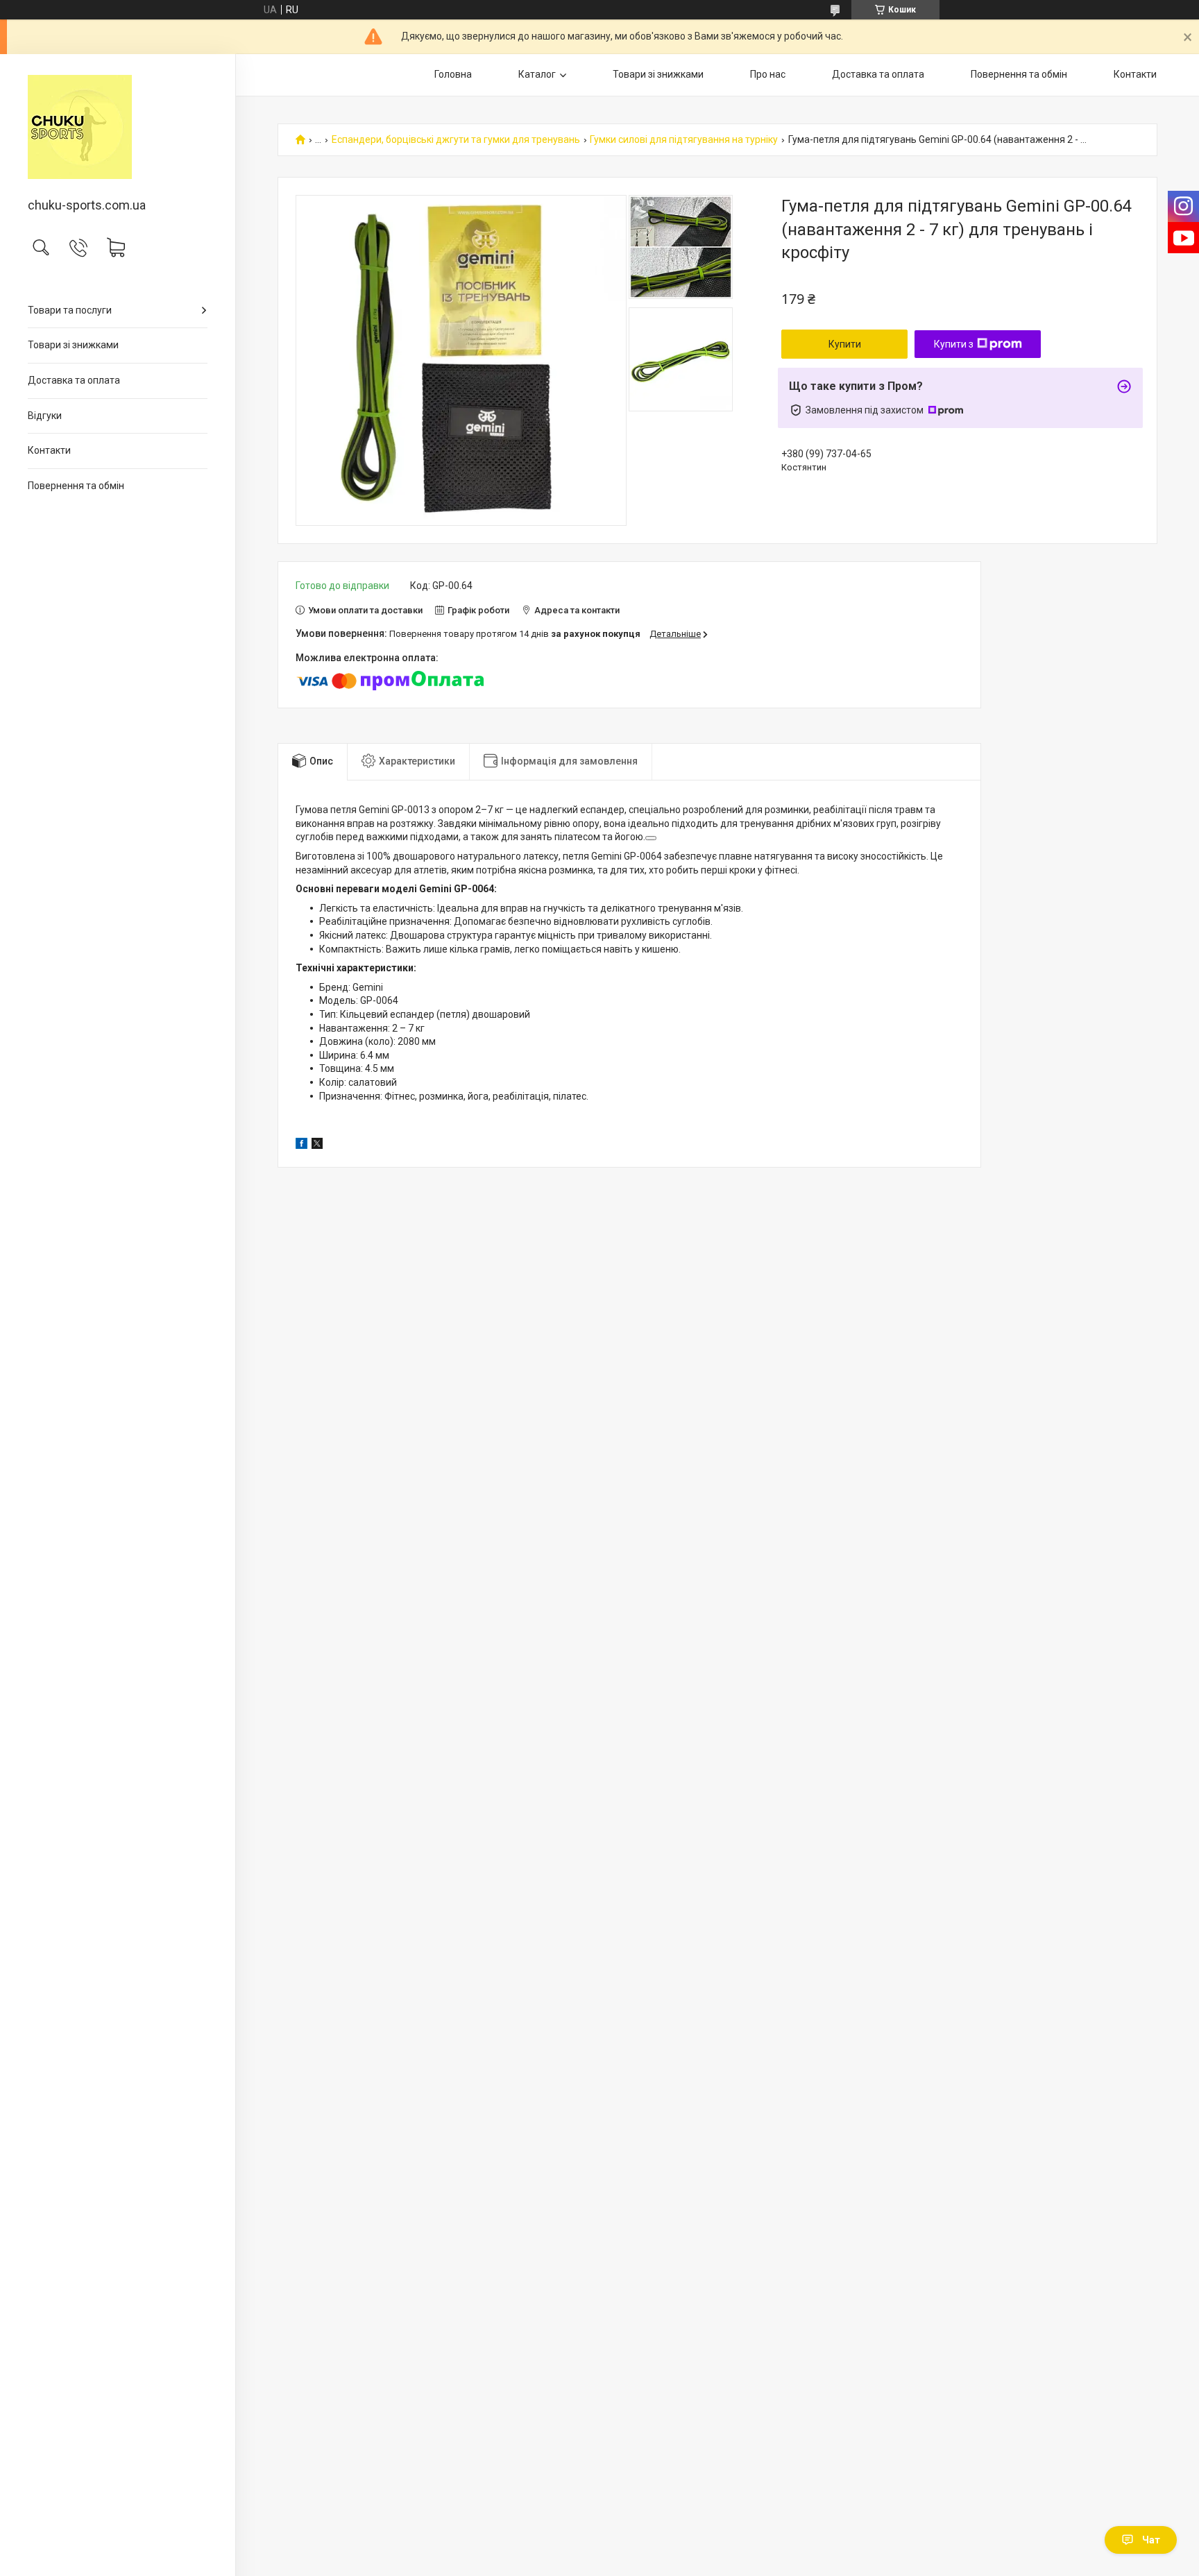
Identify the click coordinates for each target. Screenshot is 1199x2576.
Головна (453, 74)
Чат (1151, 2540)
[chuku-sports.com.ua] (118, 127)
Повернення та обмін (76, 486)
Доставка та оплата (74, 380)
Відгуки (45, 416)
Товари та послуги (70, 310)
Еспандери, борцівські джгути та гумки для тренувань (456, 140)
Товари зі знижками (73, 345)
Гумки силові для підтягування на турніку (684, 140)
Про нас (768, 74)
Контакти (49, 450)
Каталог (537, 74)
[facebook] (301, 1145)
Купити (845, 344)
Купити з (954, 344)
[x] (317, 1145)
